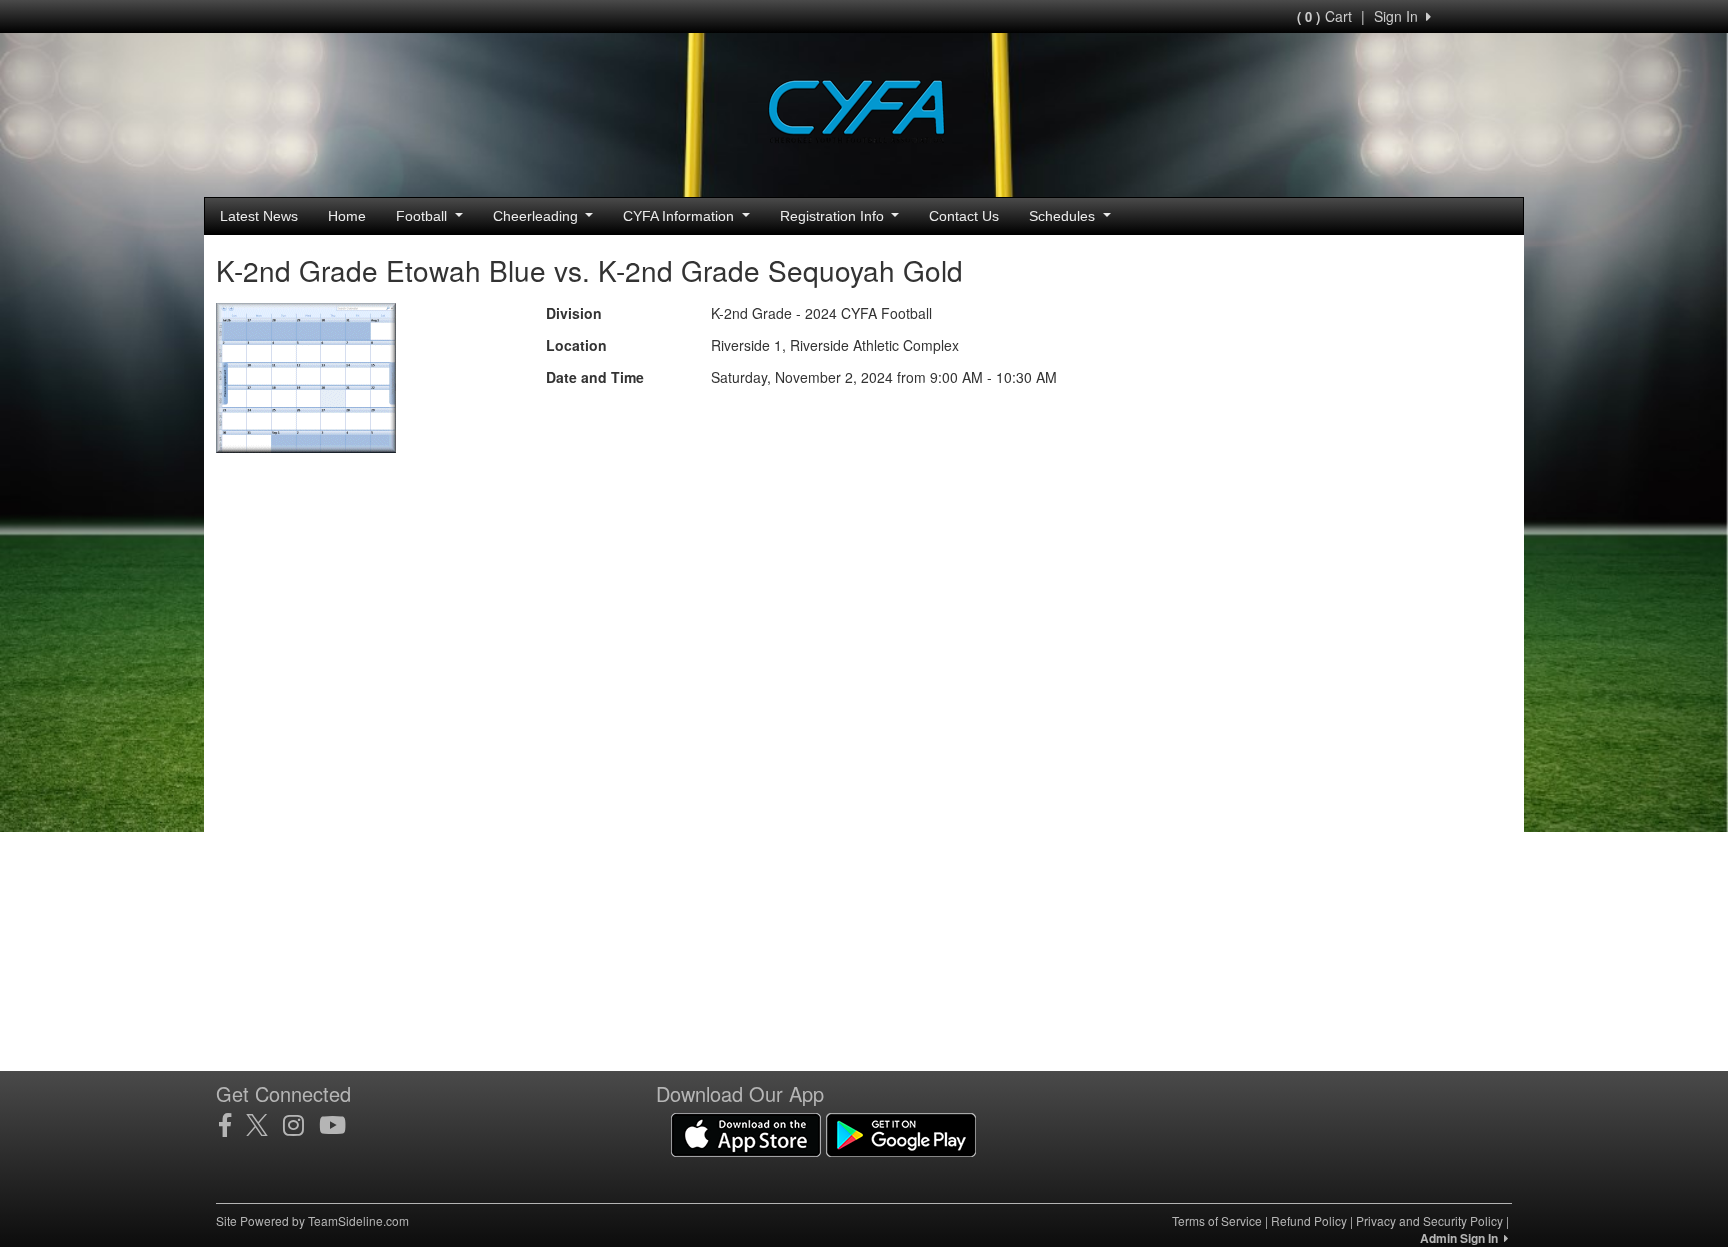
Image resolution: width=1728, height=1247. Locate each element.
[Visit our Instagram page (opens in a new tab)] (301, 1125)
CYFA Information (680, 216)
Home (347, 216)
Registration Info (834, 216)
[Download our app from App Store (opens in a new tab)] (746, 1133)
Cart (1324, 16)
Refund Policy (1309, 1220)
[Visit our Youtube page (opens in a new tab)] (340, 1125)
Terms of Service (1217, 1220)
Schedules (1064, 216)
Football (423, 216)
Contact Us (964, 216)
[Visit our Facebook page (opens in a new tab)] (232, 1125)
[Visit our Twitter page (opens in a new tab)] (264, 1125)
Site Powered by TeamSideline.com (312, 1220)
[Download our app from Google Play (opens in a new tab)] (901, 1133)
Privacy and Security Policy (1429, 1220)
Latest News (259, 216)
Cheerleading (537, 216)
